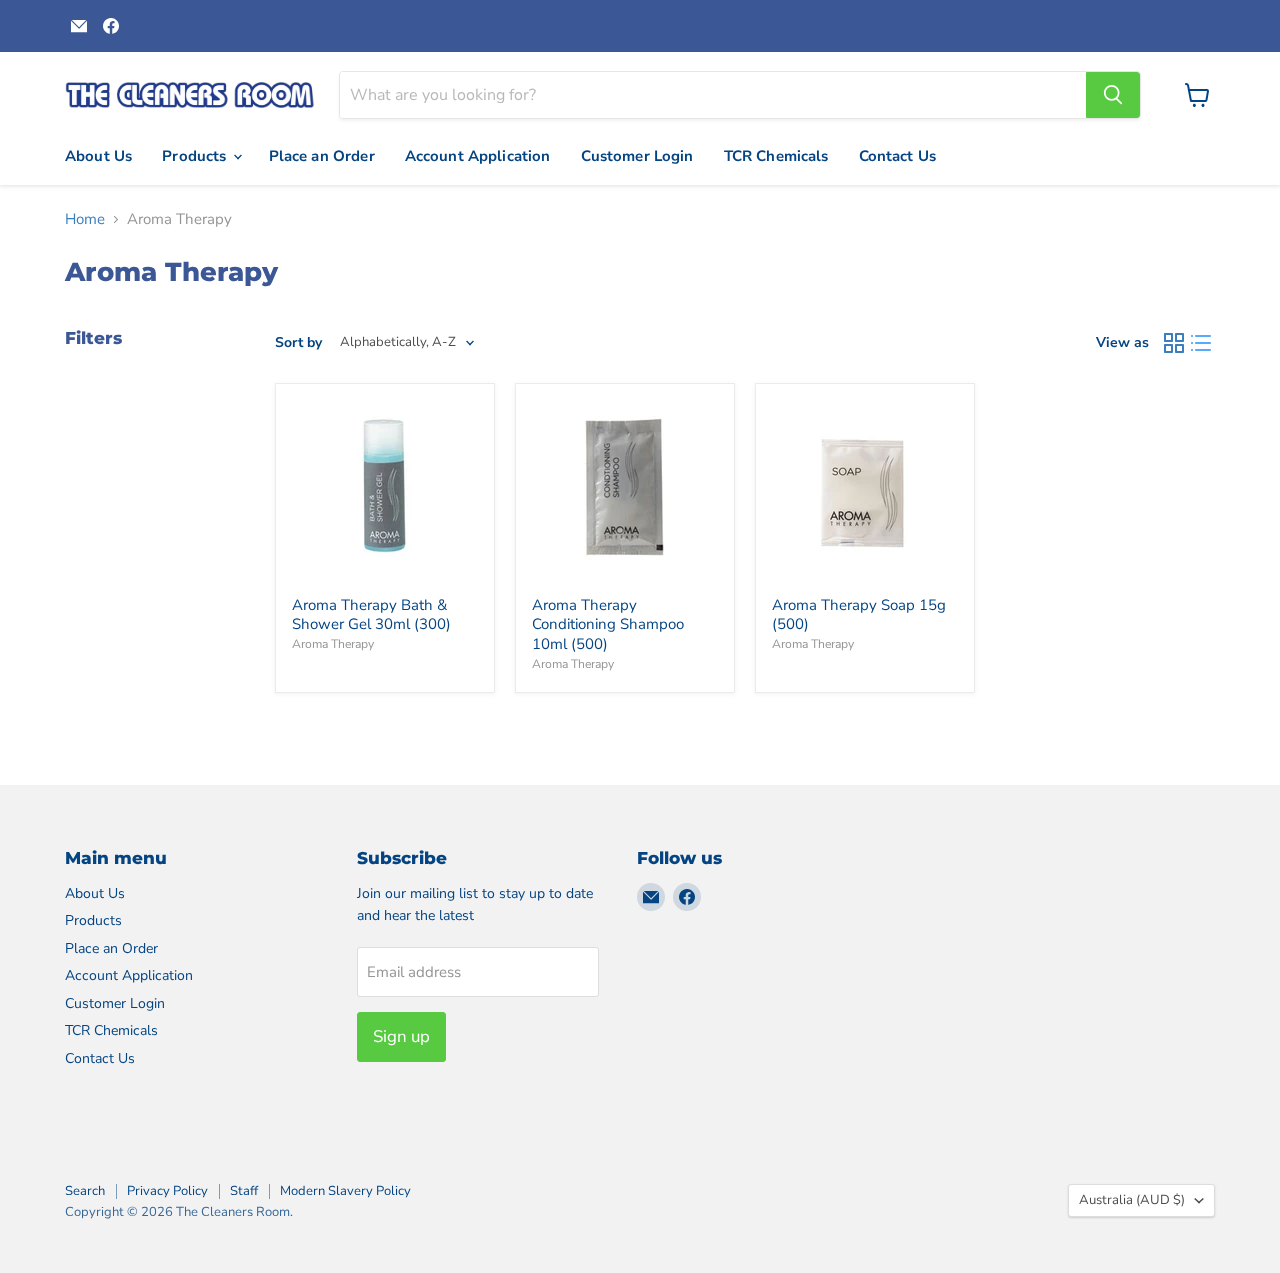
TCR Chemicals (776, 156)
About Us (98, 156)
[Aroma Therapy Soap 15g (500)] (865, 493)
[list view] (1202, 343)
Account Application (478, 156)
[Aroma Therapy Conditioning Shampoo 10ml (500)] (625, 493)
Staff (244, 1191)
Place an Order (322, 156)
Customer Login (637, 156)
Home (85, 219)
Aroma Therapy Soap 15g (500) (859, 615)
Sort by (298, 343)
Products (196, 156)
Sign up (401, 1036)
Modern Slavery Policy (345, 1191)
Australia (1132, 1200)
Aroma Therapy (333, 644)
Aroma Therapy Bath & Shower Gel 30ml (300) (371, 615)
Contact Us (898, 156)
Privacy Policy (167, 1191)
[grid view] (1174, 343)
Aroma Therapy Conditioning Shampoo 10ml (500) (608, 624)
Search (85, 1191)
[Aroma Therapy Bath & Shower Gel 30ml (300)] (385, 493)
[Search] (1113, 95)
